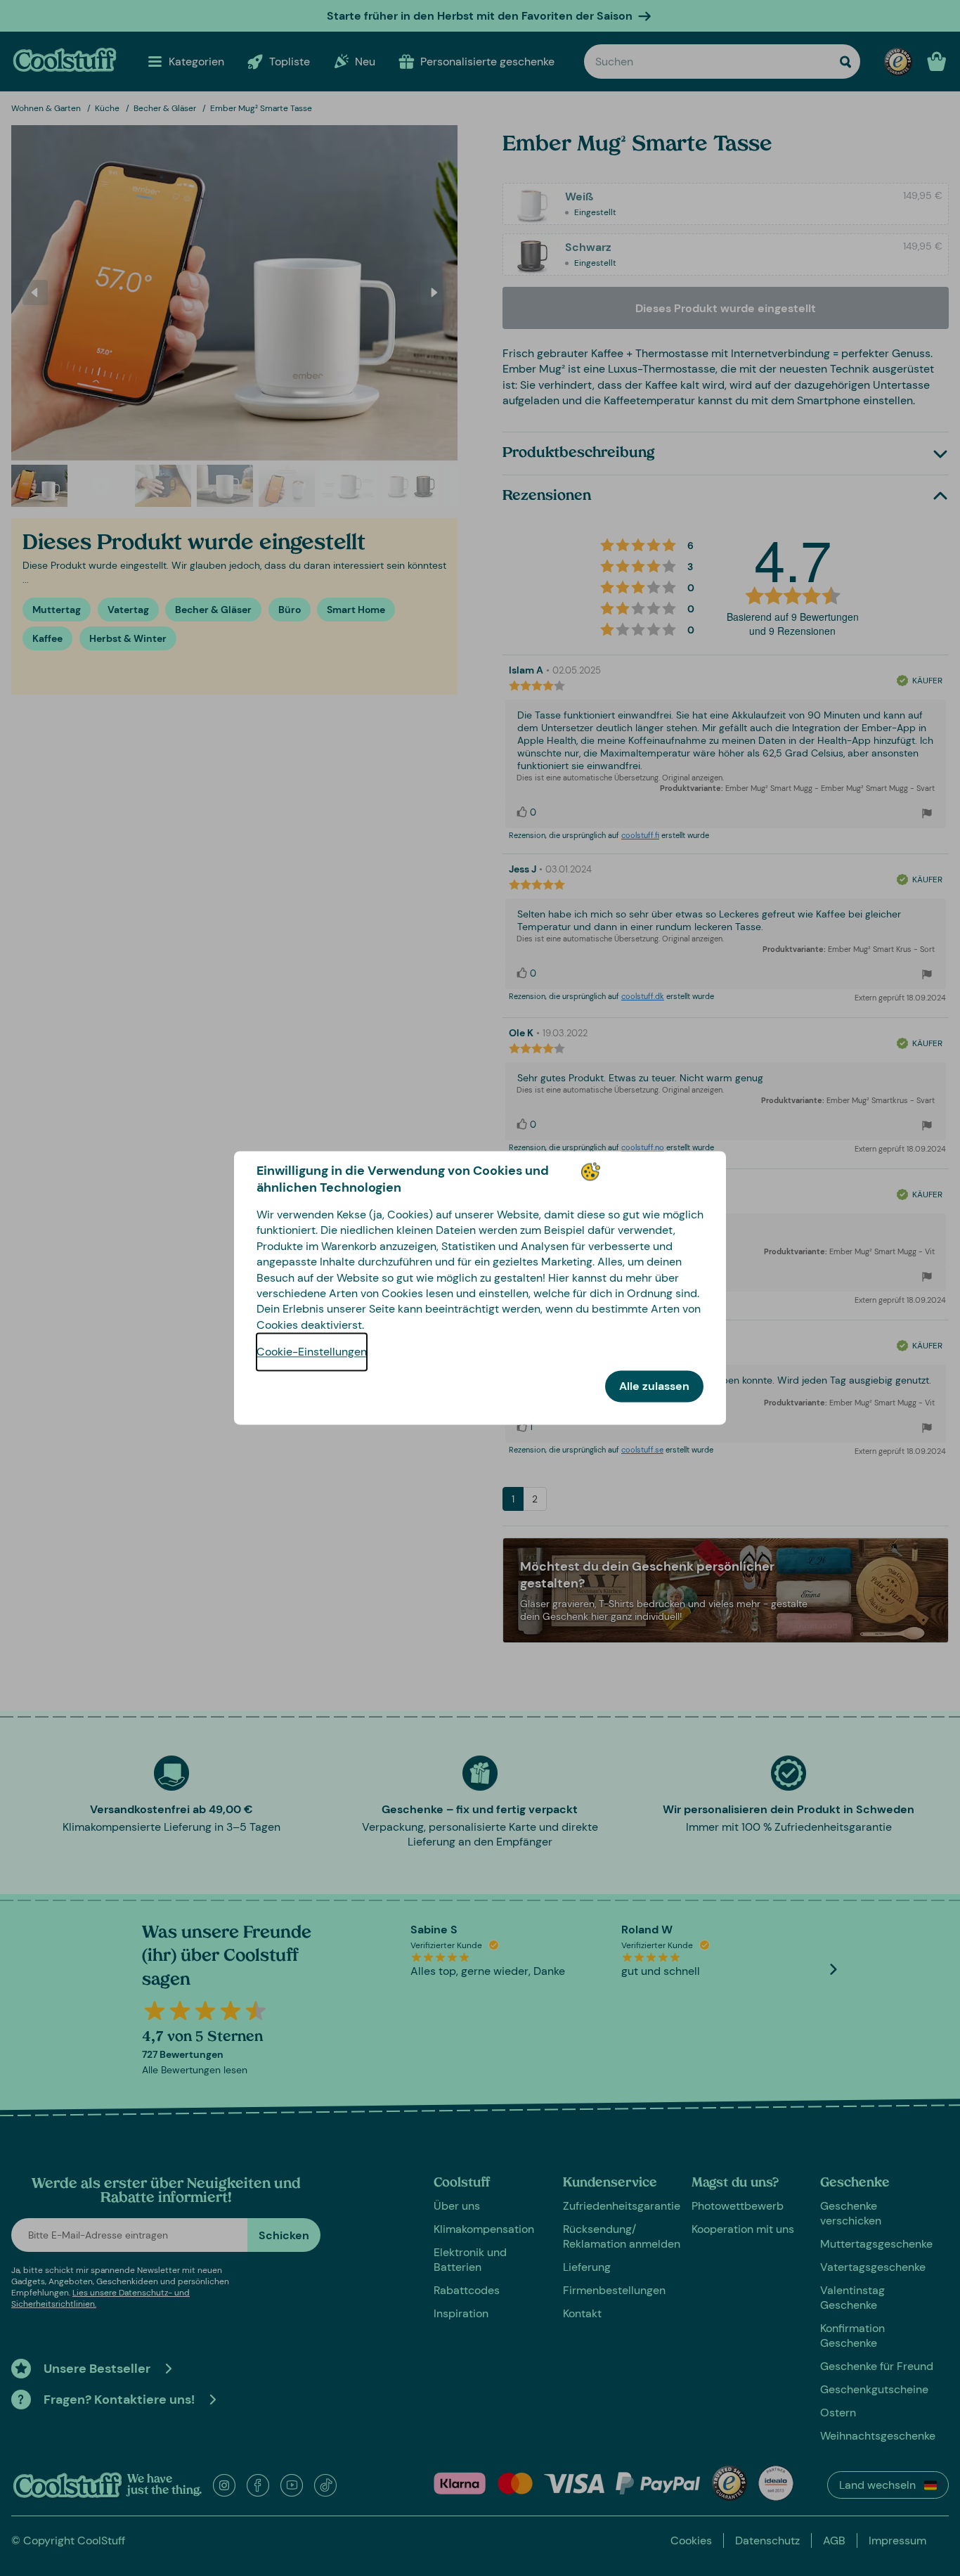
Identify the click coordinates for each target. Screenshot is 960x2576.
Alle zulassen (654, 1387)
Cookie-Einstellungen (312, 1352)
